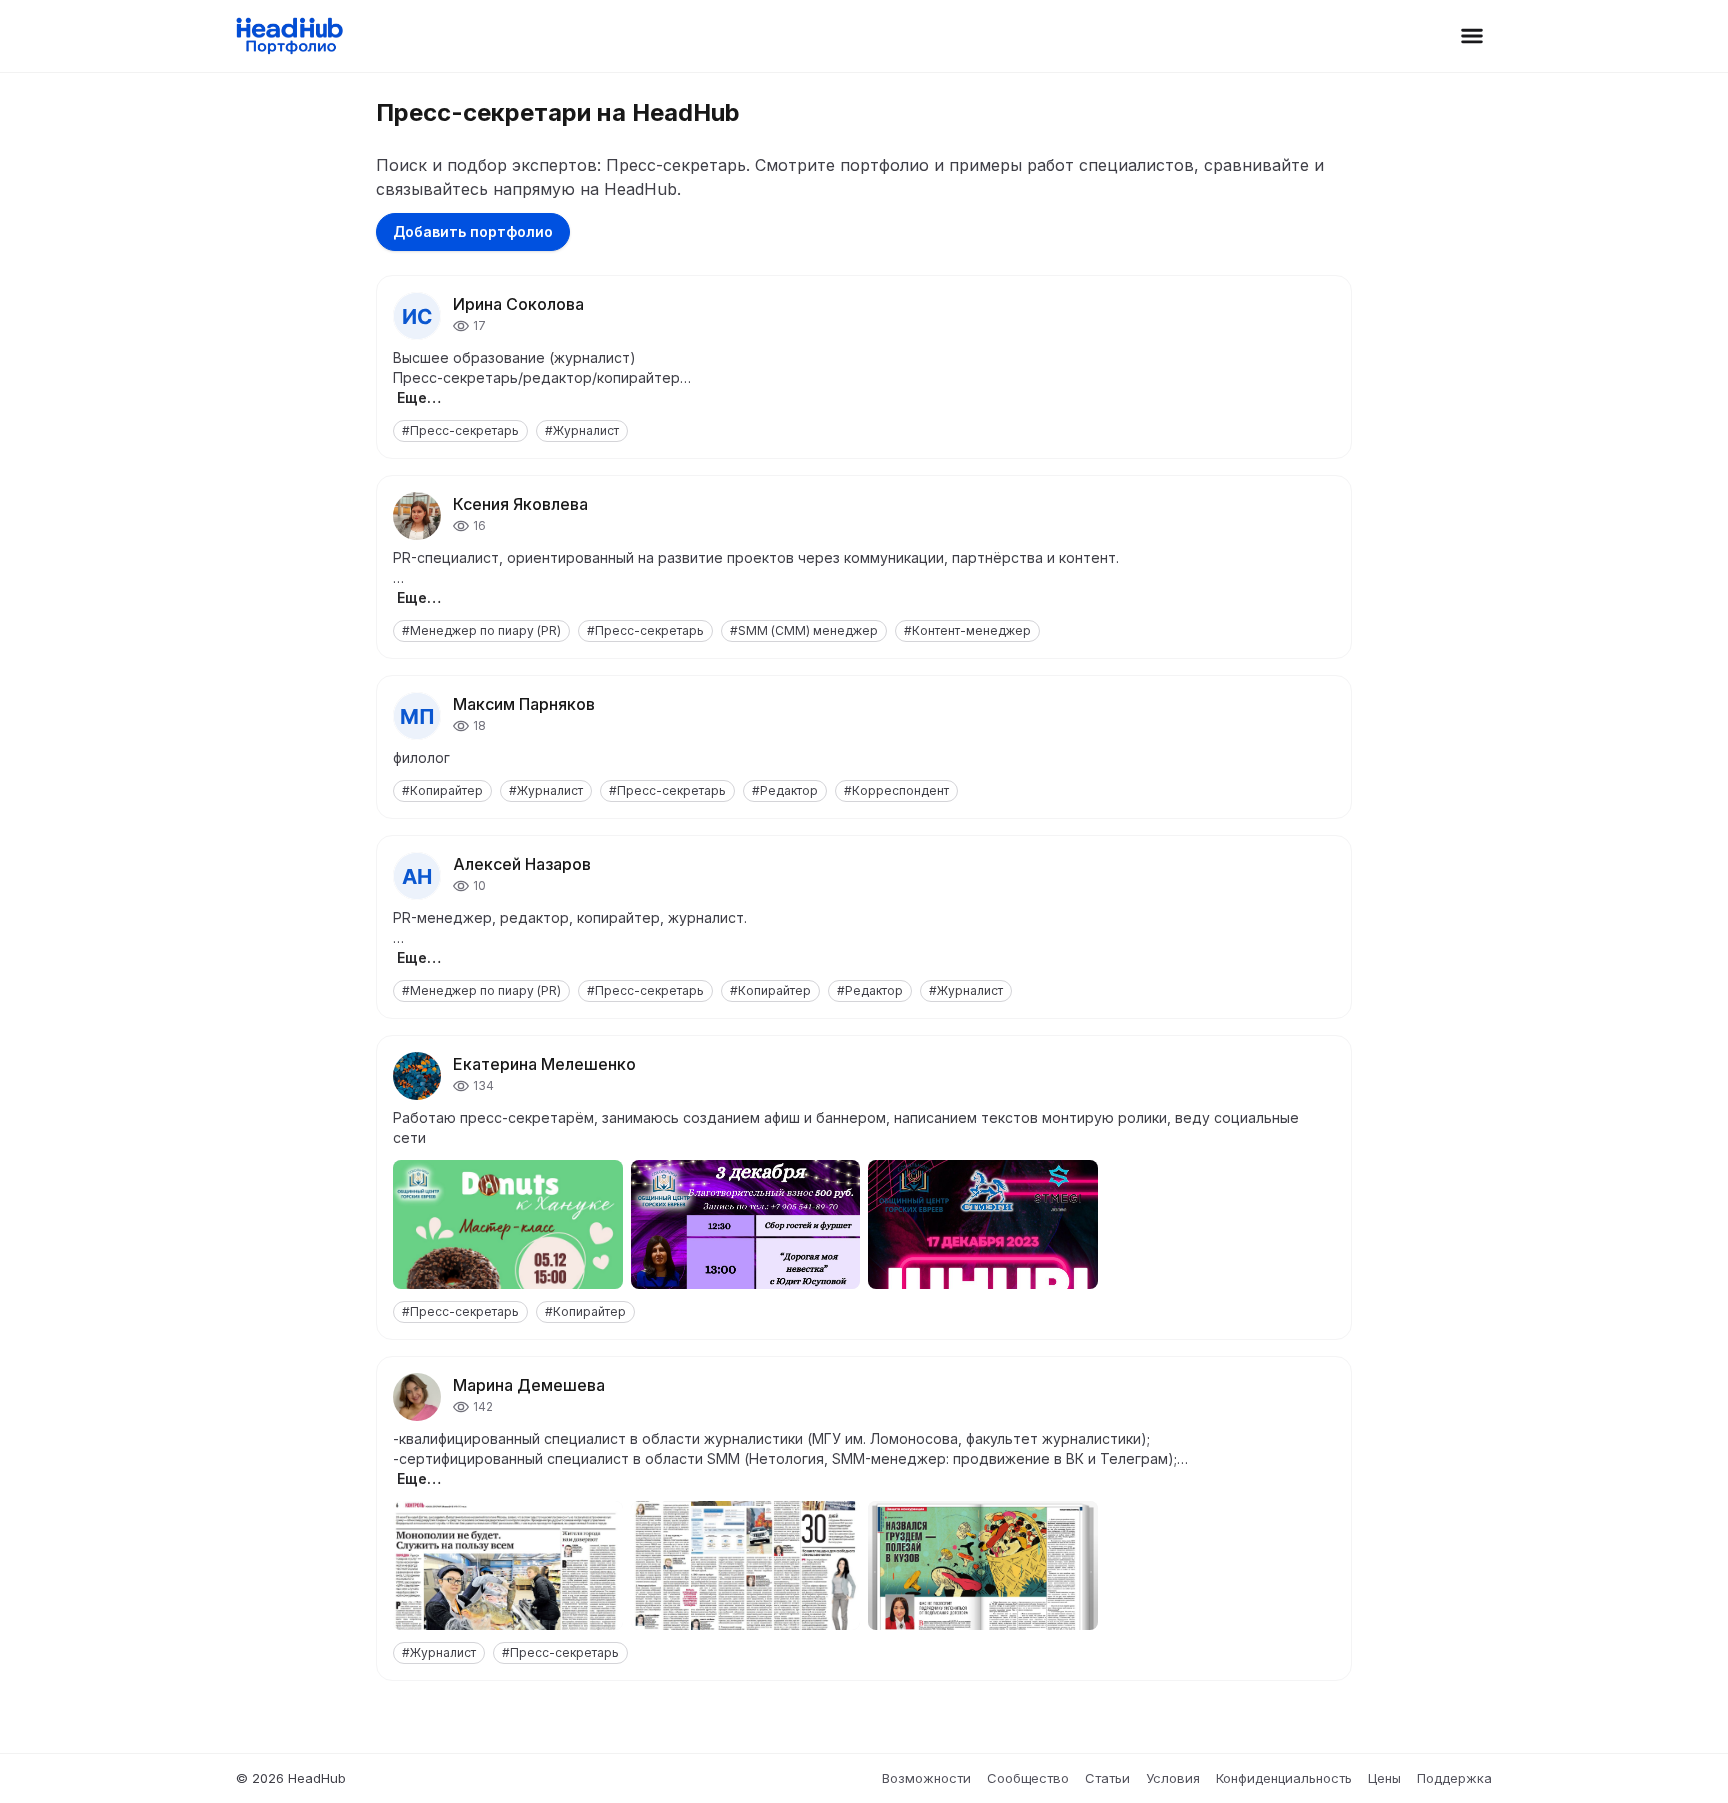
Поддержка (1454, 1778)
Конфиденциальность (1284, 1778)
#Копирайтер (442, 790)
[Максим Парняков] (417, 716)
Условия (1173, 1778)
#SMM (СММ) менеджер (804, 630)
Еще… (419, 397)
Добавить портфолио (473, 231)
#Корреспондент (896, 790)
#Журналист (582, 430)
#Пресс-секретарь (460, 430)
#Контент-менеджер (967, 630)
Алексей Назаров (522, 864)
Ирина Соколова (518, 304)
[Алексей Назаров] (417, 876)
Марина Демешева (529, 1385)
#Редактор (785, 790)
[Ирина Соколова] (417, 316)
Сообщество (1028, 1778)
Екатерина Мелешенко (544, 1064)
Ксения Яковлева (520, 504)
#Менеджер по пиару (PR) (481, 630)
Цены (1384, 1778)
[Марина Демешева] (417, 1397)
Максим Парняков (524, 704)
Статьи (1107, 1778)
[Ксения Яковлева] (417, 516)
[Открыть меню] (1472, 36)
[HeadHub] (288, 36)
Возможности (926, 1778)
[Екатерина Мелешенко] (417, 1076)
